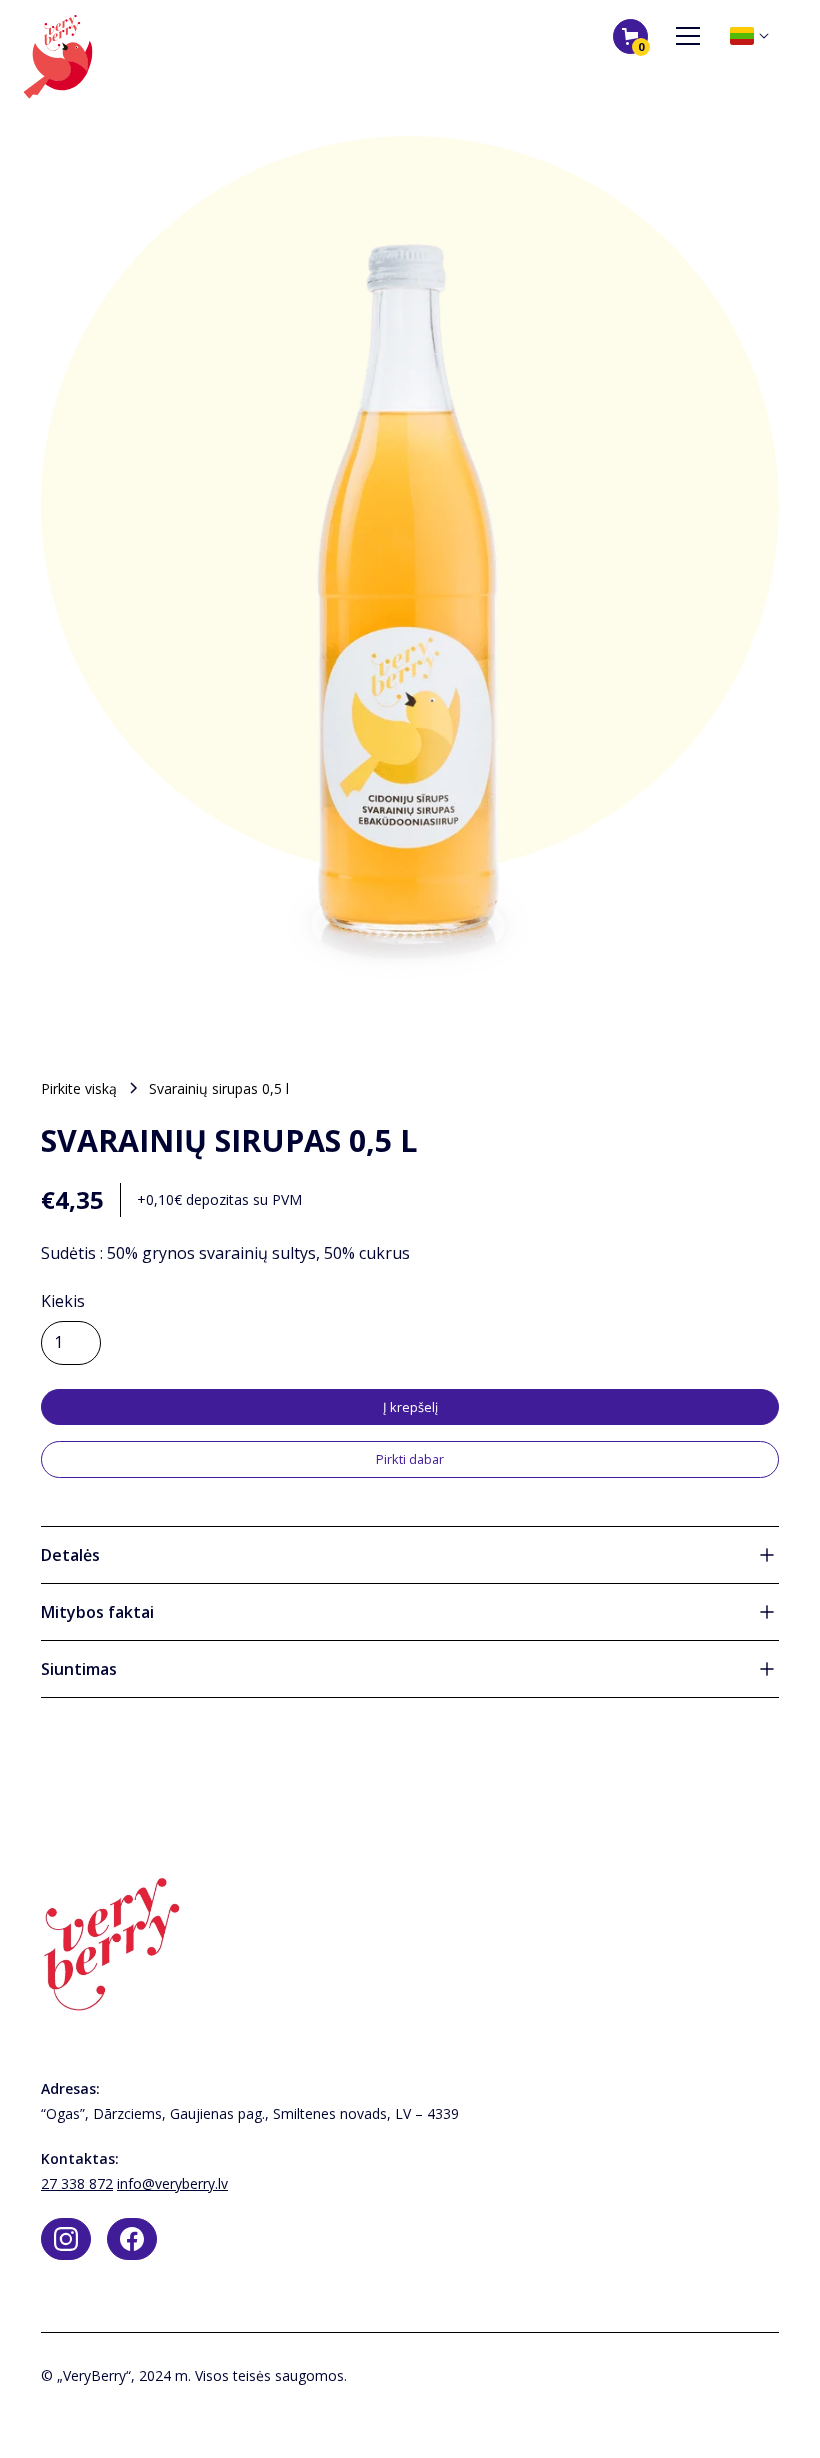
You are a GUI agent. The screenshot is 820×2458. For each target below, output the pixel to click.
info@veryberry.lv (172, 2183)
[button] (630, 36)
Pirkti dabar (410, 1459)
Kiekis (63, 1301)
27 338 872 (77, 2183)
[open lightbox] (410, 579)
